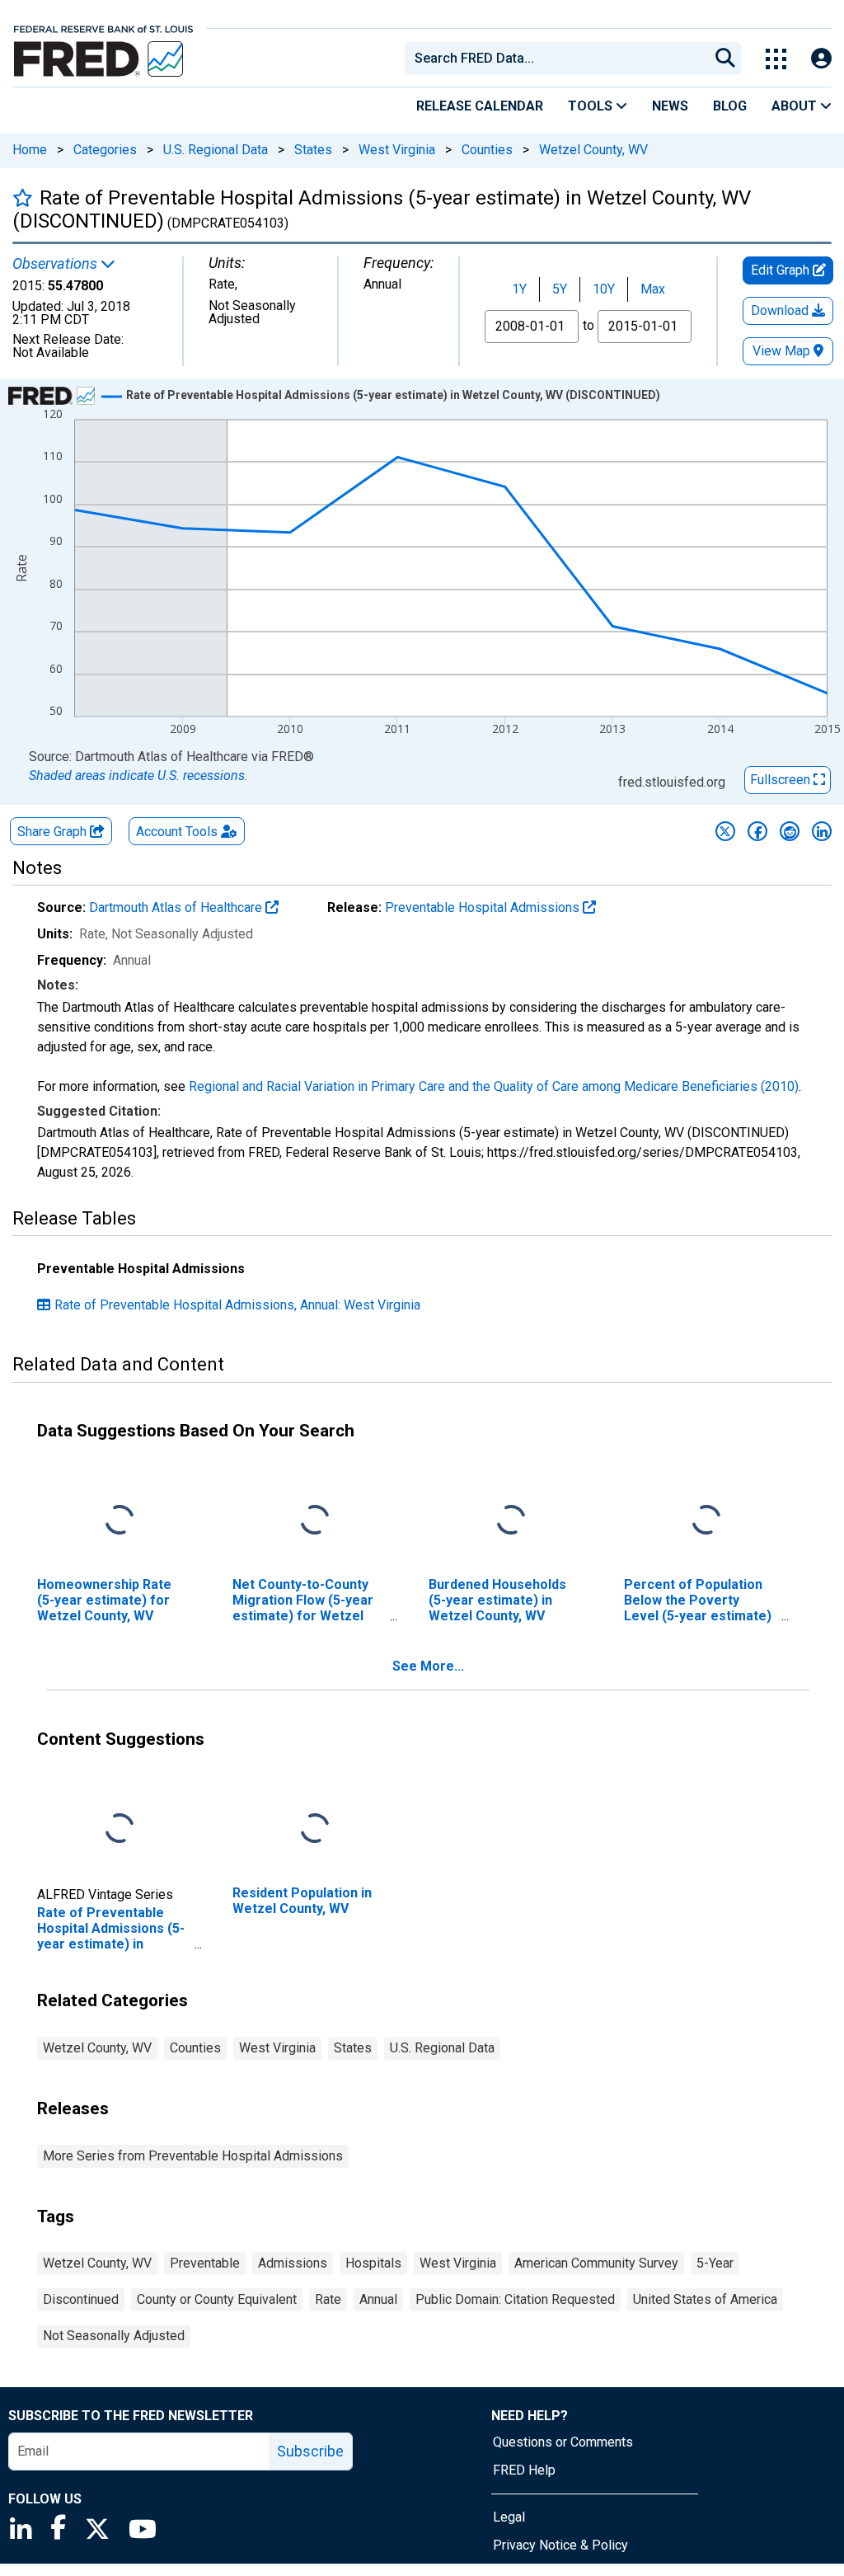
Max (653, 289)
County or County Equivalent (217, 2299)
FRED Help (524, 2470)
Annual (378, 2299)
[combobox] (556, 59)
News (670, 106)
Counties (487, 150)
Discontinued (81, 2299)
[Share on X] (725, 831)
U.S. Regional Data (216, 150)
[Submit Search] (725, 59)
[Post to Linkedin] (822, 831)
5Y (560, 289)
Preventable (205, 2263)
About (796, 106)
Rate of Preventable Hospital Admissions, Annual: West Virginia (237, 1305)
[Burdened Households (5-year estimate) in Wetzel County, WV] (511, 1520)
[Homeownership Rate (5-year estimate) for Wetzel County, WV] (120, 1520)
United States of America (705, 2299)
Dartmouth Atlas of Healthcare (177, 907)
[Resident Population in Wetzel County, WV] (315, 1829)
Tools (592, 106)
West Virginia (397, 150)
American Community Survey (596, 2263)
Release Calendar (480, 106)
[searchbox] (560, 59)
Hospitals (373, 2263)
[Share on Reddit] (790, 831)
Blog (730, 106)
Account (177, 832)
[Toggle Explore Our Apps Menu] (776, 59)
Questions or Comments (563, 2442)
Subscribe (310, 2451)
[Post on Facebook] (757, 831)
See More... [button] (428, 1666)
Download (781, 310)
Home (30, 150)
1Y (519, 289)
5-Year (715, 2263)
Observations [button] (56, 264)
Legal (509, 2517)
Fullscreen (782, 780)
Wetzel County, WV (593, 150)
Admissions (293, 2263)
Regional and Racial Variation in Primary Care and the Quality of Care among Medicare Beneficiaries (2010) (494, 1086)
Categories (105, 150)
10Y (604, 289)
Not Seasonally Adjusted (114, 2336)
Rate (328, 2299)
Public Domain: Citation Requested (515, 2299)
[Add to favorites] (23, 197)
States (313, 150)
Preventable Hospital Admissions (484, 907)
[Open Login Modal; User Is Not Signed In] (821, 59)
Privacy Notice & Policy (560, 2545)
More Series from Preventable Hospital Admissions (193, 2156)
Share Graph (54, 832)
